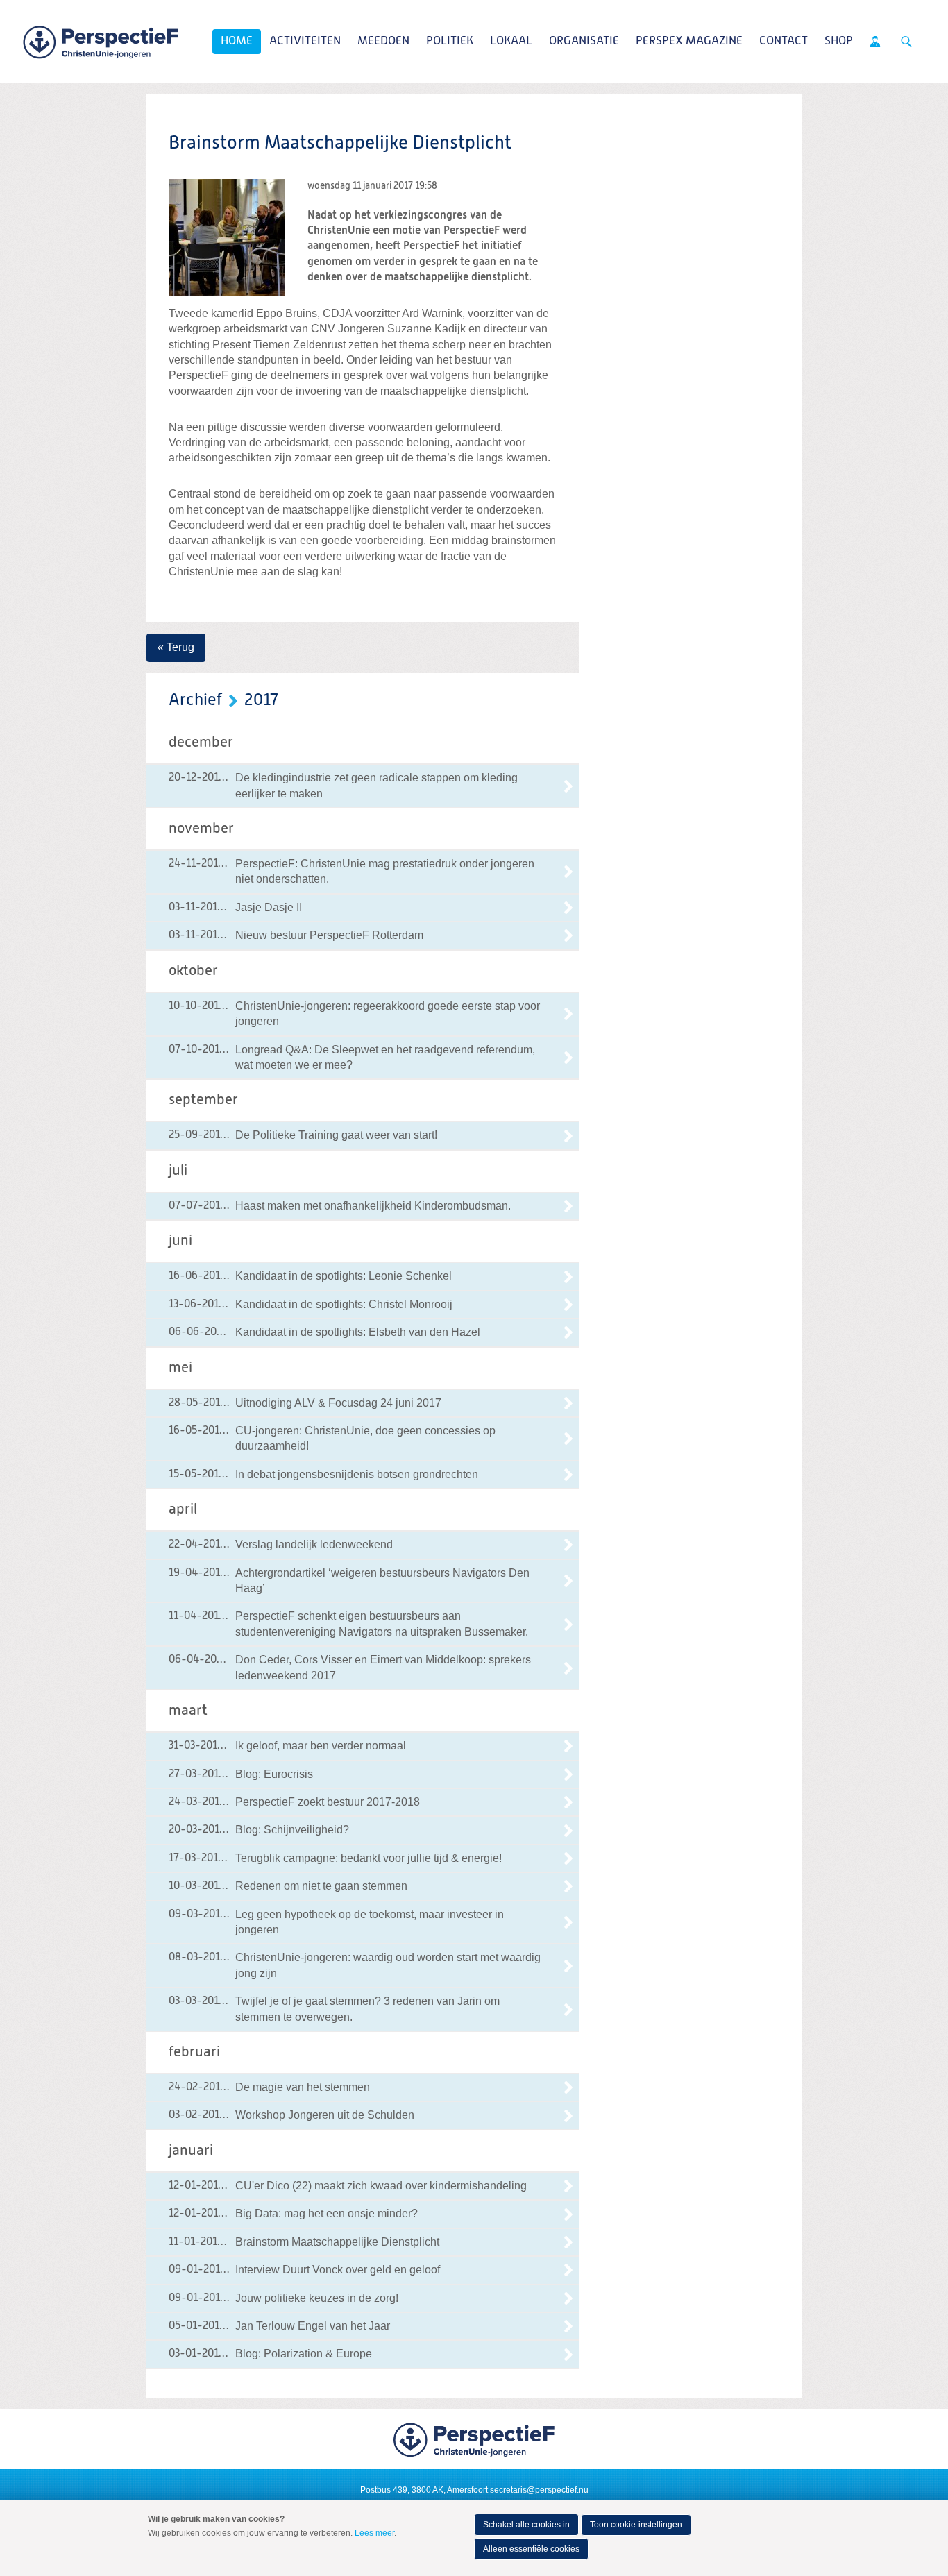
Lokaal (511, 41)
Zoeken (906, 42)
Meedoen (383, 41)
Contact (784, 41)
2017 (261, 700)
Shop (839, 41)
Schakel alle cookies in (526, 2525)
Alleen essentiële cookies (531, 2549)
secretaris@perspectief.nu (539, 2490)
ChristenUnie (101, 42)
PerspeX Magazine (689, 41)
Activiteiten (305, 41)
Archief (195, 700)
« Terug (176, 647)
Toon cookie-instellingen (636, 2525)
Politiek (450, 41)
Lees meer (374, 2533)
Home (237, 41)
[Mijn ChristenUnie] (875, 42)
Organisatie (584, 41)
